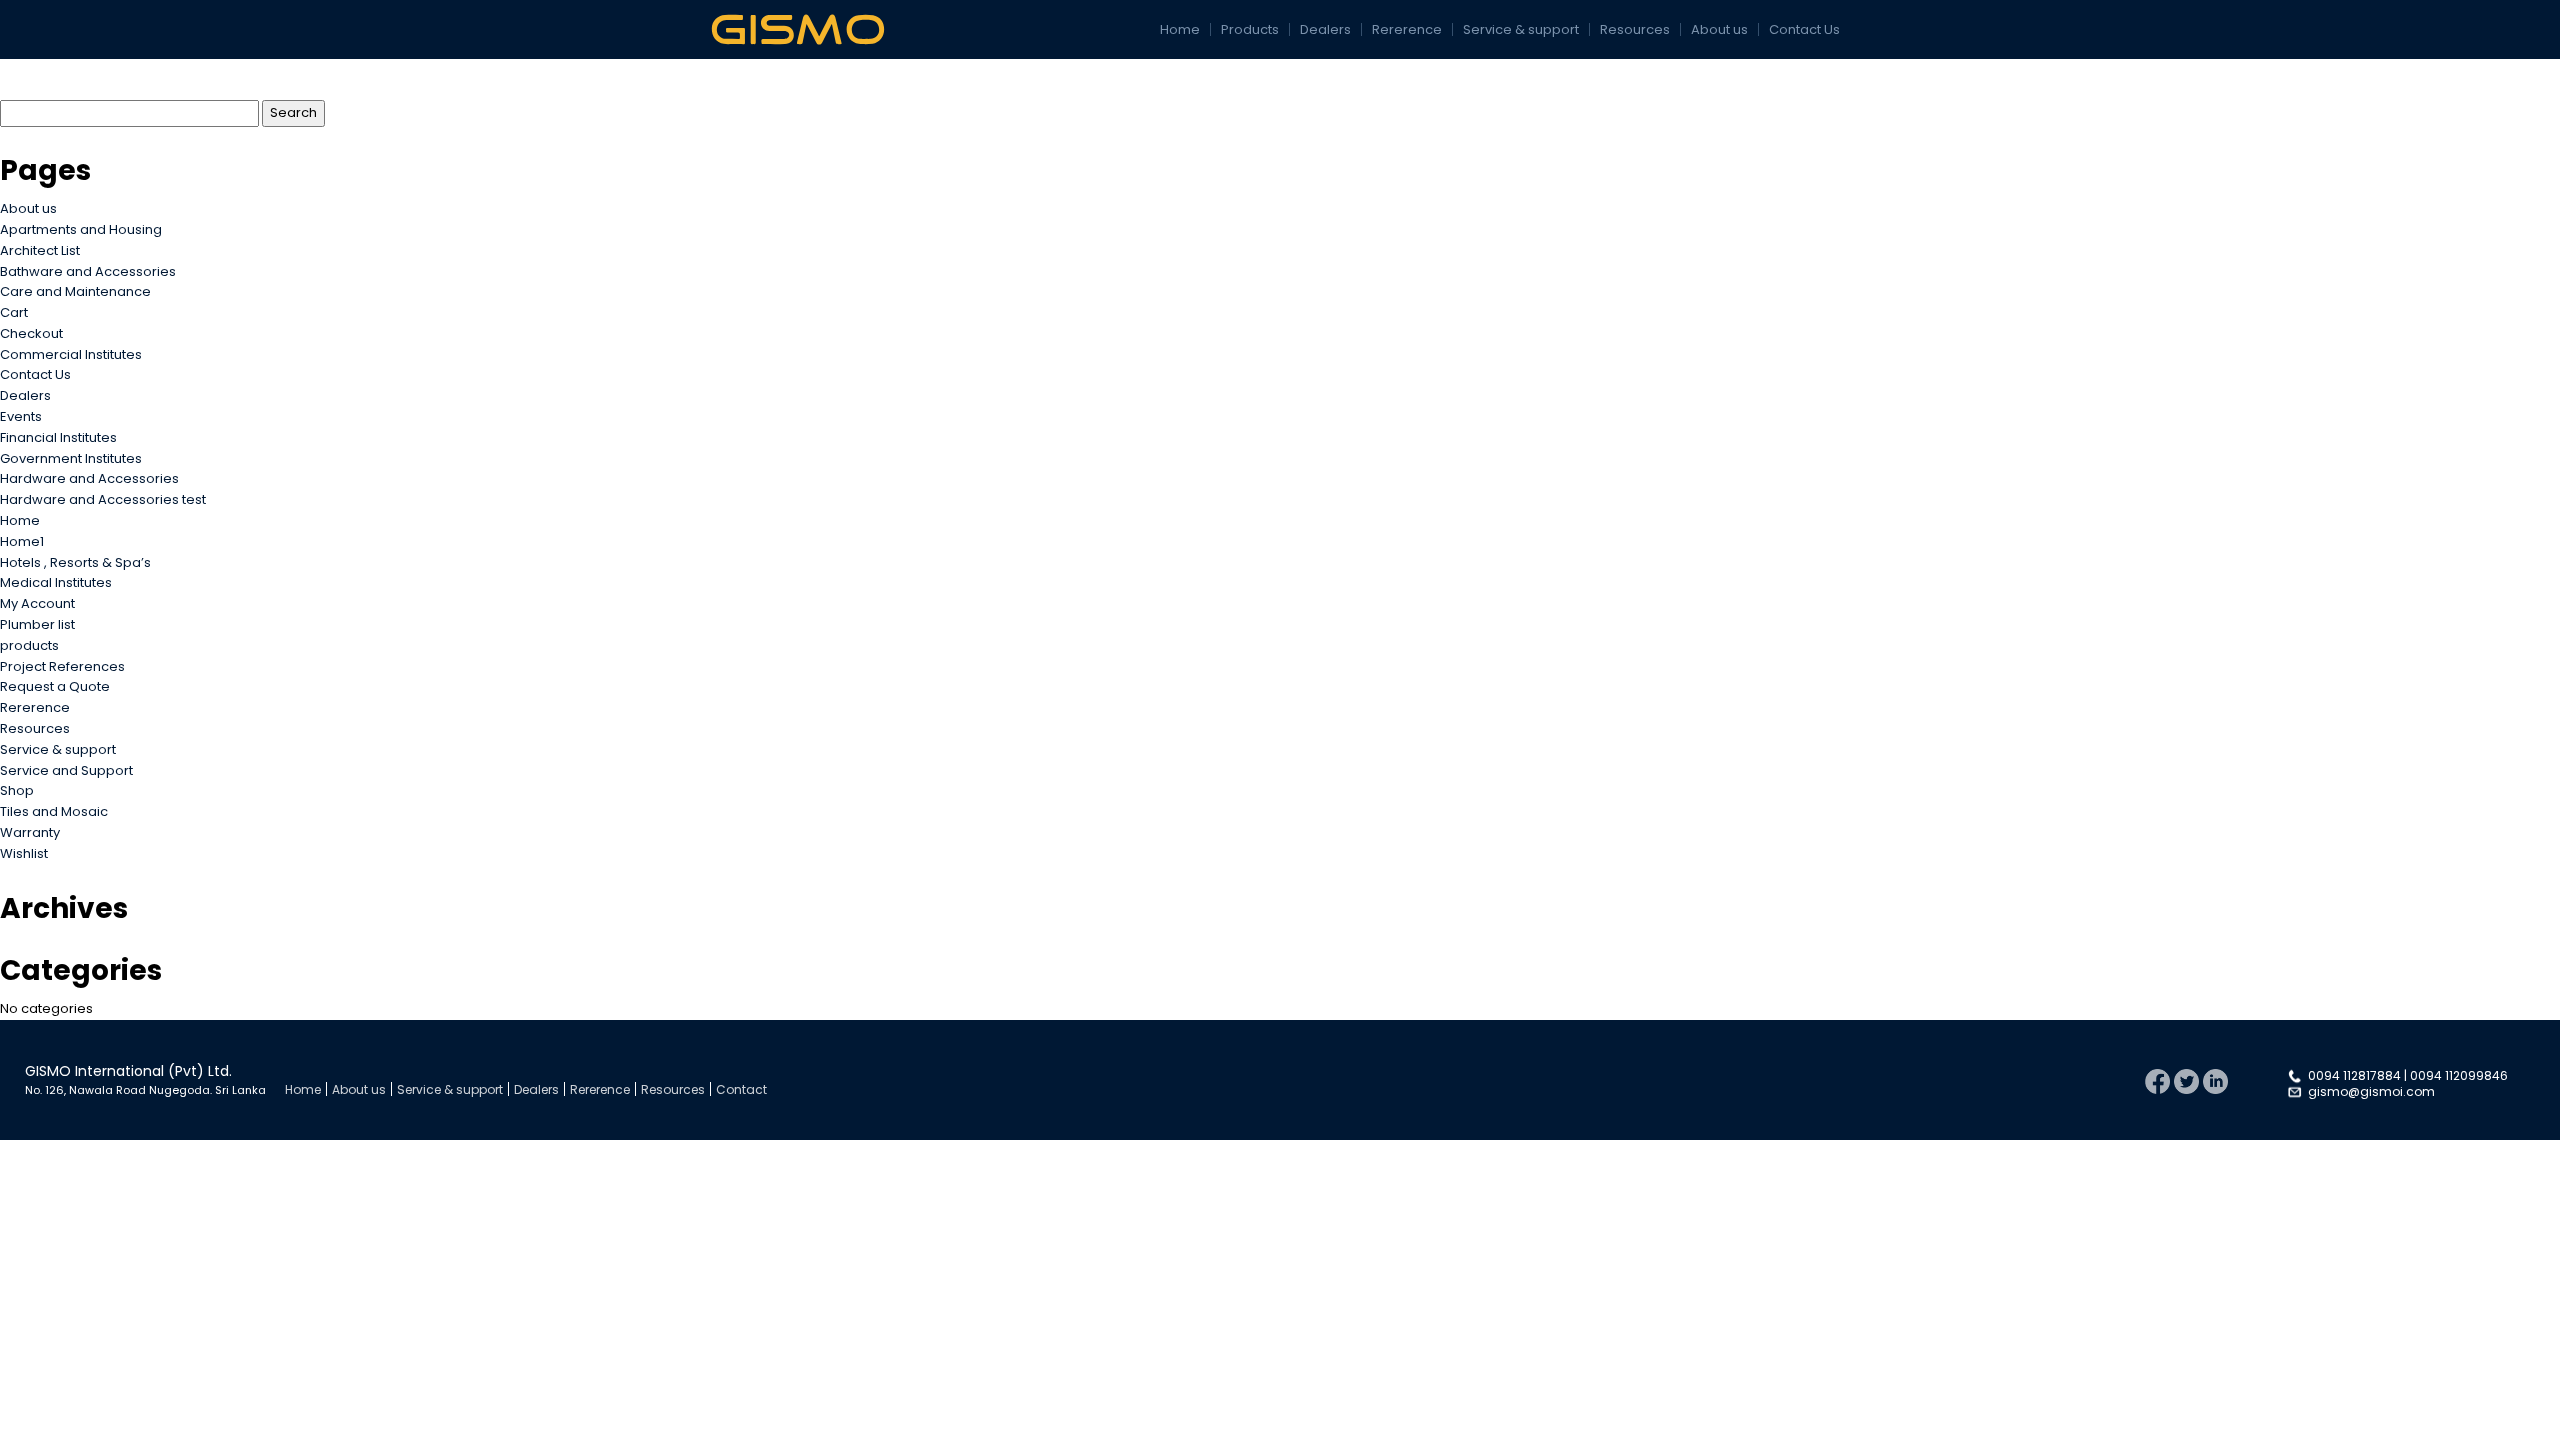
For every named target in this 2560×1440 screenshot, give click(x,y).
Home (1180, 29)
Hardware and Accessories (89, 478)
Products (1250, 29)
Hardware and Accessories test (103, 499)
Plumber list (37, 624)
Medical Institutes (56, 582)
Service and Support (66, 770)
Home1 (22, 541)
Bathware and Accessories (88, 271)
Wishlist (24, 853)
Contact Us (1804, 29)
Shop (17, 790)
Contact (741, 1089)
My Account (37, 603)
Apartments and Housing (81, 229)
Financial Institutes (58, 437)
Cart (14, 312)
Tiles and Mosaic (54, 811)
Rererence (1407, 29)
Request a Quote (55, 686)
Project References (62, 666)
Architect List (40, 250)
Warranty (30, 832)
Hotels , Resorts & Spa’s (75, 562)
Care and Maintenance (75, 291)
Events (21, 416)
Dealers (1325, 29)
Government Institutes (71, 458)
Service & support (1521, 29)
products (29, 645)
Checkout (31, 333)
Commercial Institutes (71, 354)
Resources (1635, 29)
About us (1719, 29)
